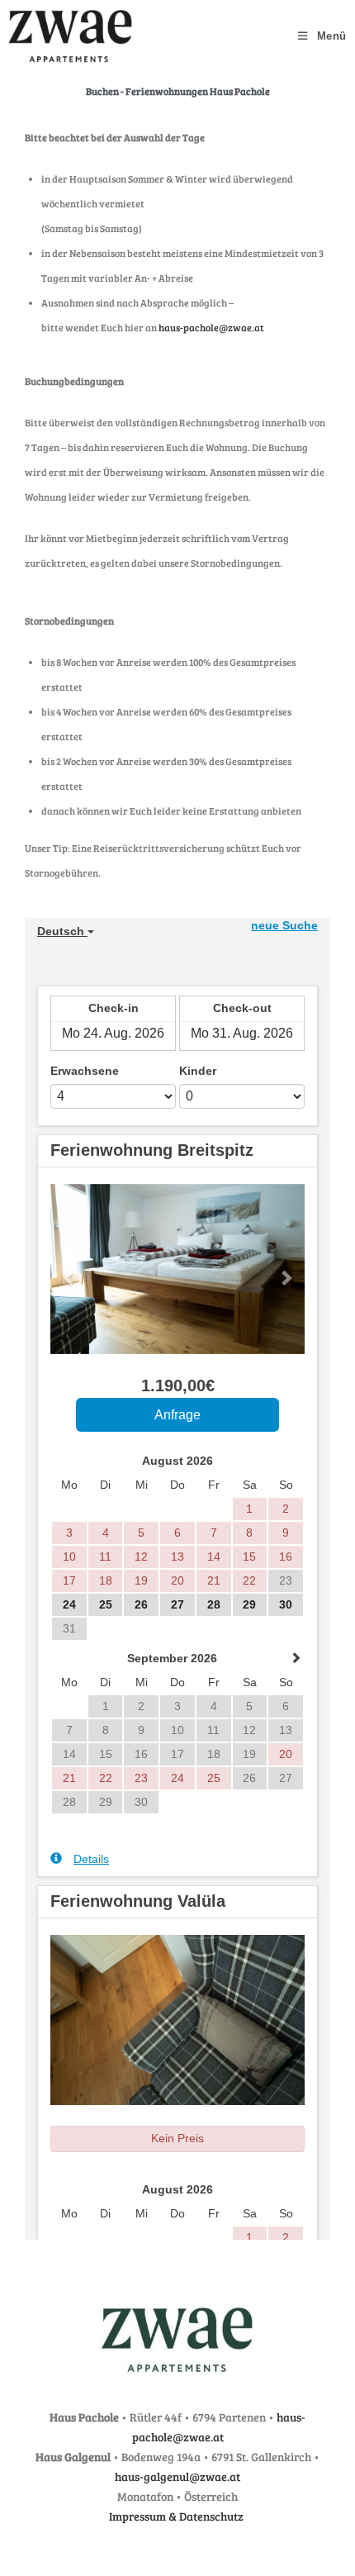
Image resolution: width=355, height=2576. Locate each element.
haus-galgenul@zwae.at (177, 2476)
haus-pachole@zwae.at (211, 327)
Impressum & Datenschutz (177, 2516)
